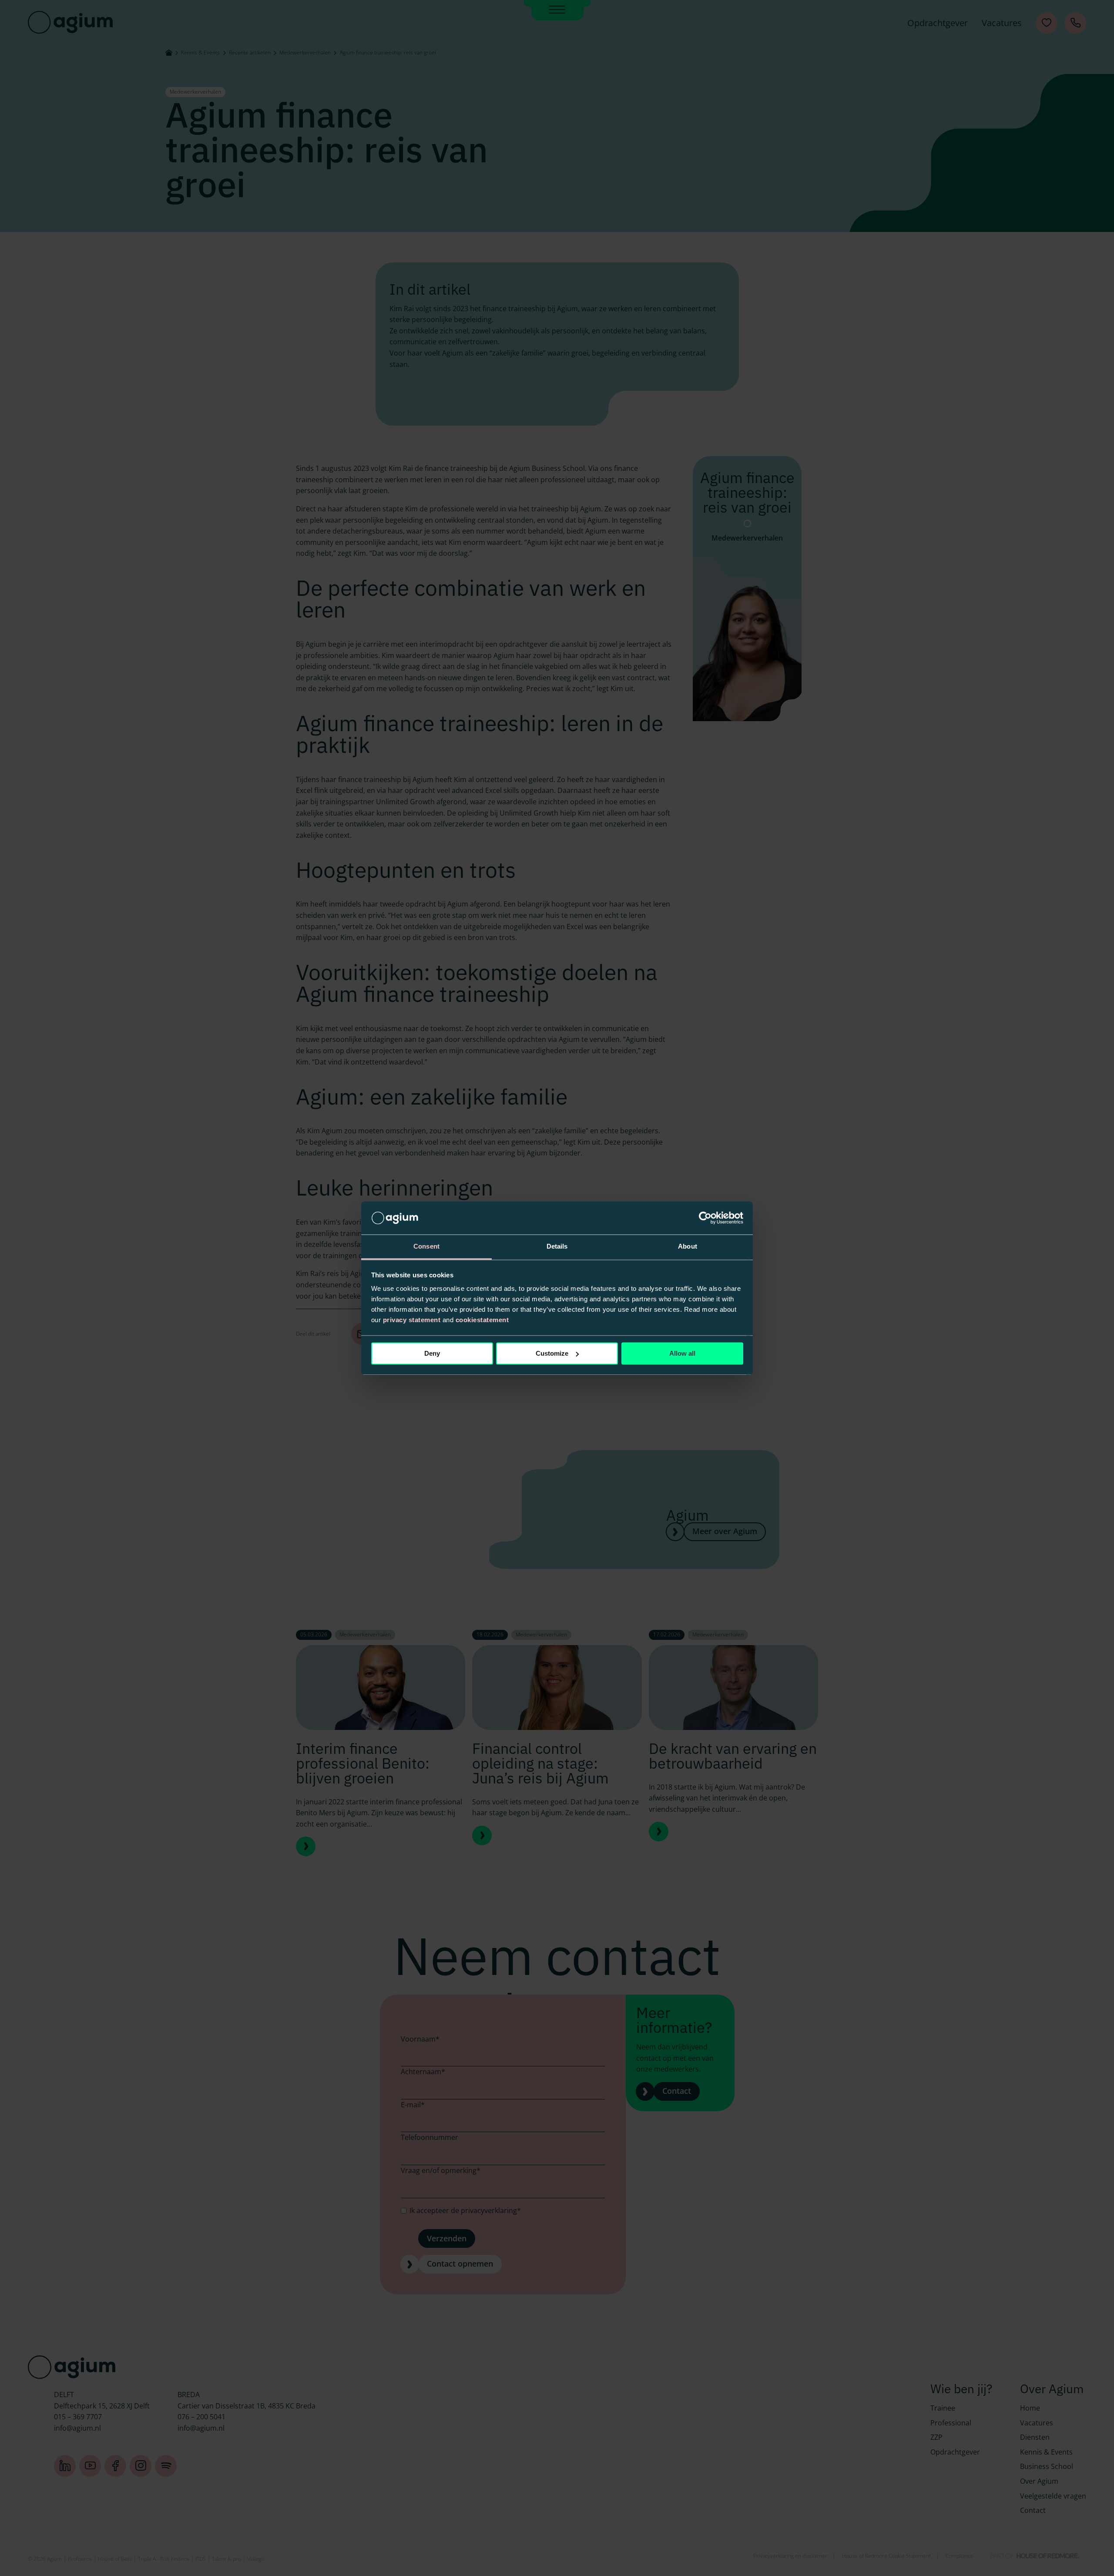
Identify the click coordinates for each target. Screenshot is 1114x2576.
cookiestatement (482, 1320)
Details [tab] (557, 1247)
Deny (432, 1353)
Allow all (682, 1353)
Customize (552, 1353)
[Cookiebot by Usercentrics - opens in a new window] (705, 1218)
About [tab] (688, 1247)
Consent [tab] (426, 1247)
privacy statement (412, 1320)
